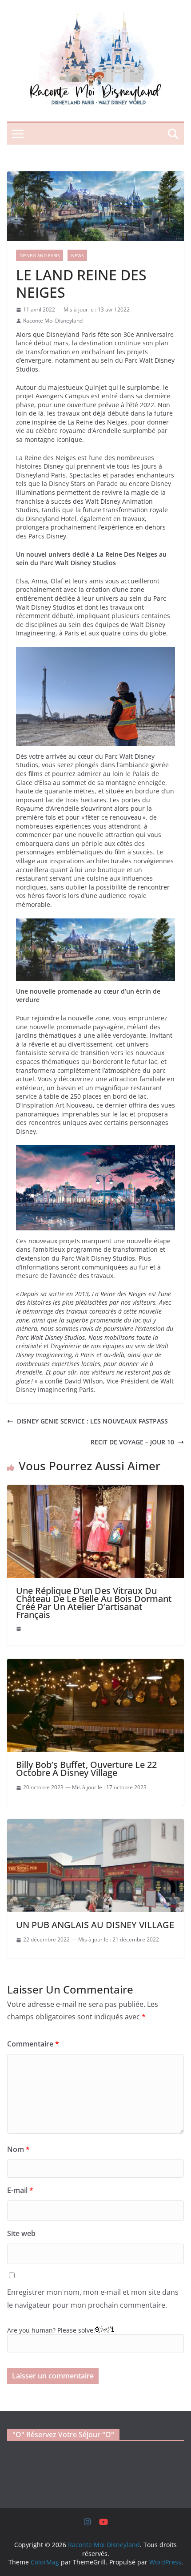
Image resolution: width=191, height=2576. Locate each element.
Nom (18, 2149)
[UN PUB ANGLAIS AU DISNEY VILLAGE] (95, 1823)
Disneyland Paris (40, 255)
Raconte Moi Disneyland (53, 321)
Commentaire (33, 2044)
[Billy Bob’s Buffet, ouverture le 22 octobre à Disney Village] (95, 1663)
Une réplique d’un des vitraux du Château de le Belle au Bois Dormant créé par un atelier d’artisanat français (94, 1603)
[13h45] (19, 1629)
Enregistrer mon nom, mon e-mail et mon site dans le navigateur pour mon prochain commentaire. (93, 2299)
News (77, 255)
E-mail (20, 2190)
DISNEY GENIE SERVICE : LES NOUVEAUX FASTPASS (92, 1421)
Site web (21, 2233)
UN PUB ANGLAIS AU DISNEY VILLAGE (95, 1925)
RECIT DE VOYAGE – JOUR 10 (132, 1442)
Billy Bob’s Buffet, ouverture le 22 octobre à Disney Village (86, 1769)
